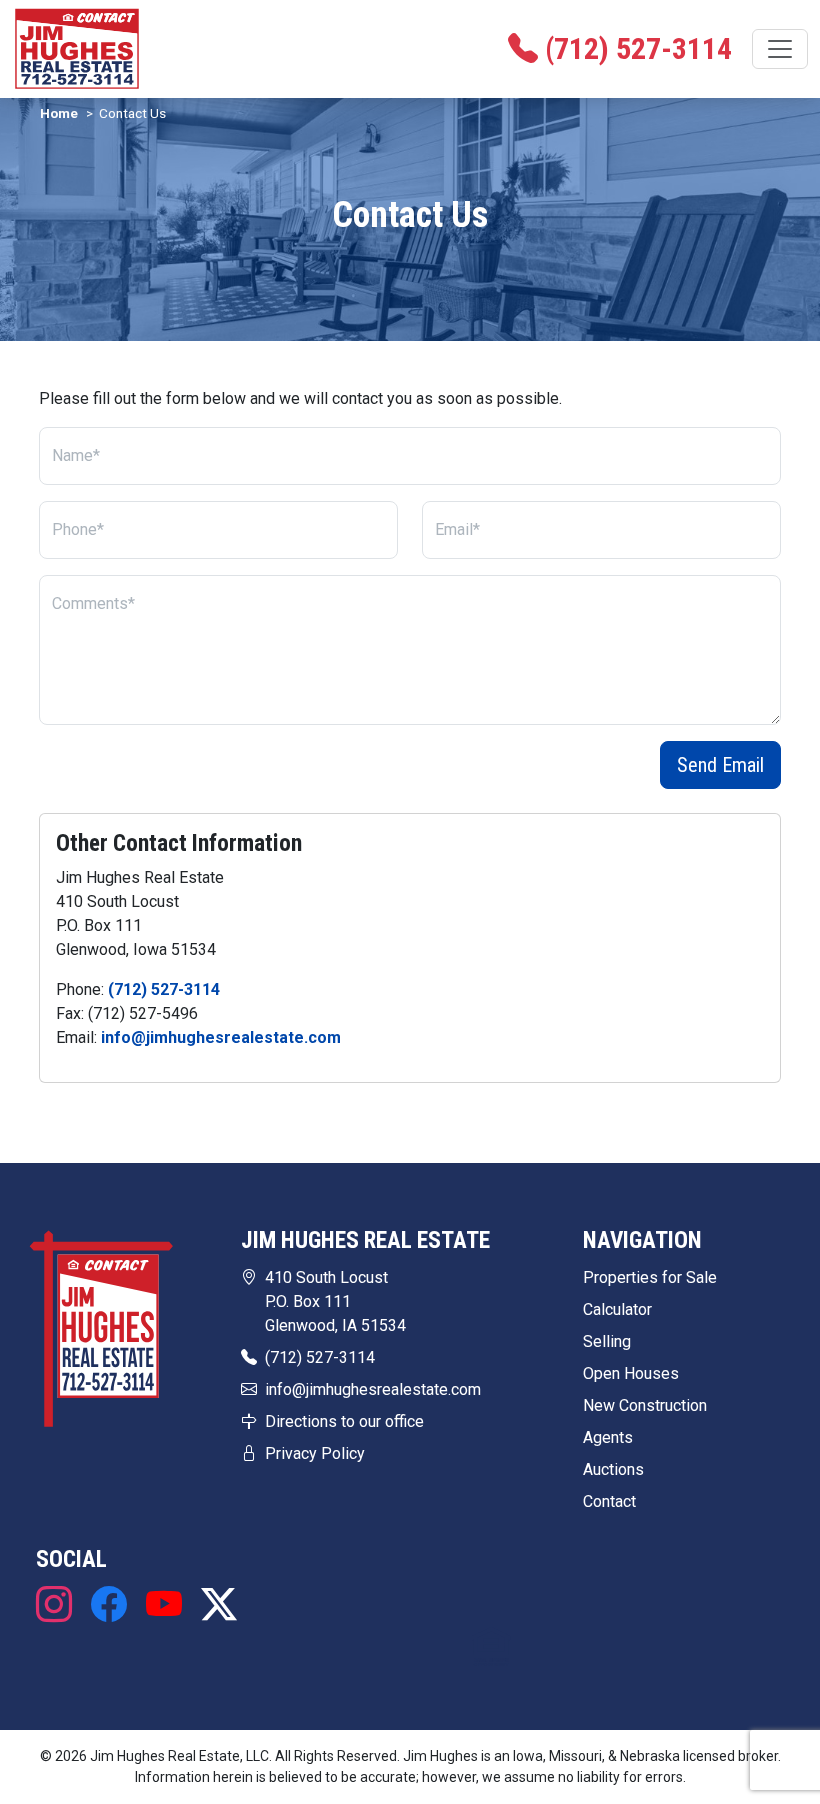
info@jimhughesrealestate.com (221, 1037)
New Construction (645, 1405)
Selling (607, 1341)
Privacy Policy (315, 1453)
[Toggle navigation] (780, 49)
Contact (609, 1501)
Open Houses (631, 1373)
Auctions (613, 1469)
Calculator (617, 1309)
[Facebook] (108, 1605)
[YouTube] (163, 1605)
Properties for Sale (650, 1277)
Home (59, 113)
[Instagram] (58, 1605)
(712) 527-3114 (164, 989)
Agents (608, 1437)
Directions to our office (344, 1421)
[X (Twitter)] (214, 1605)
